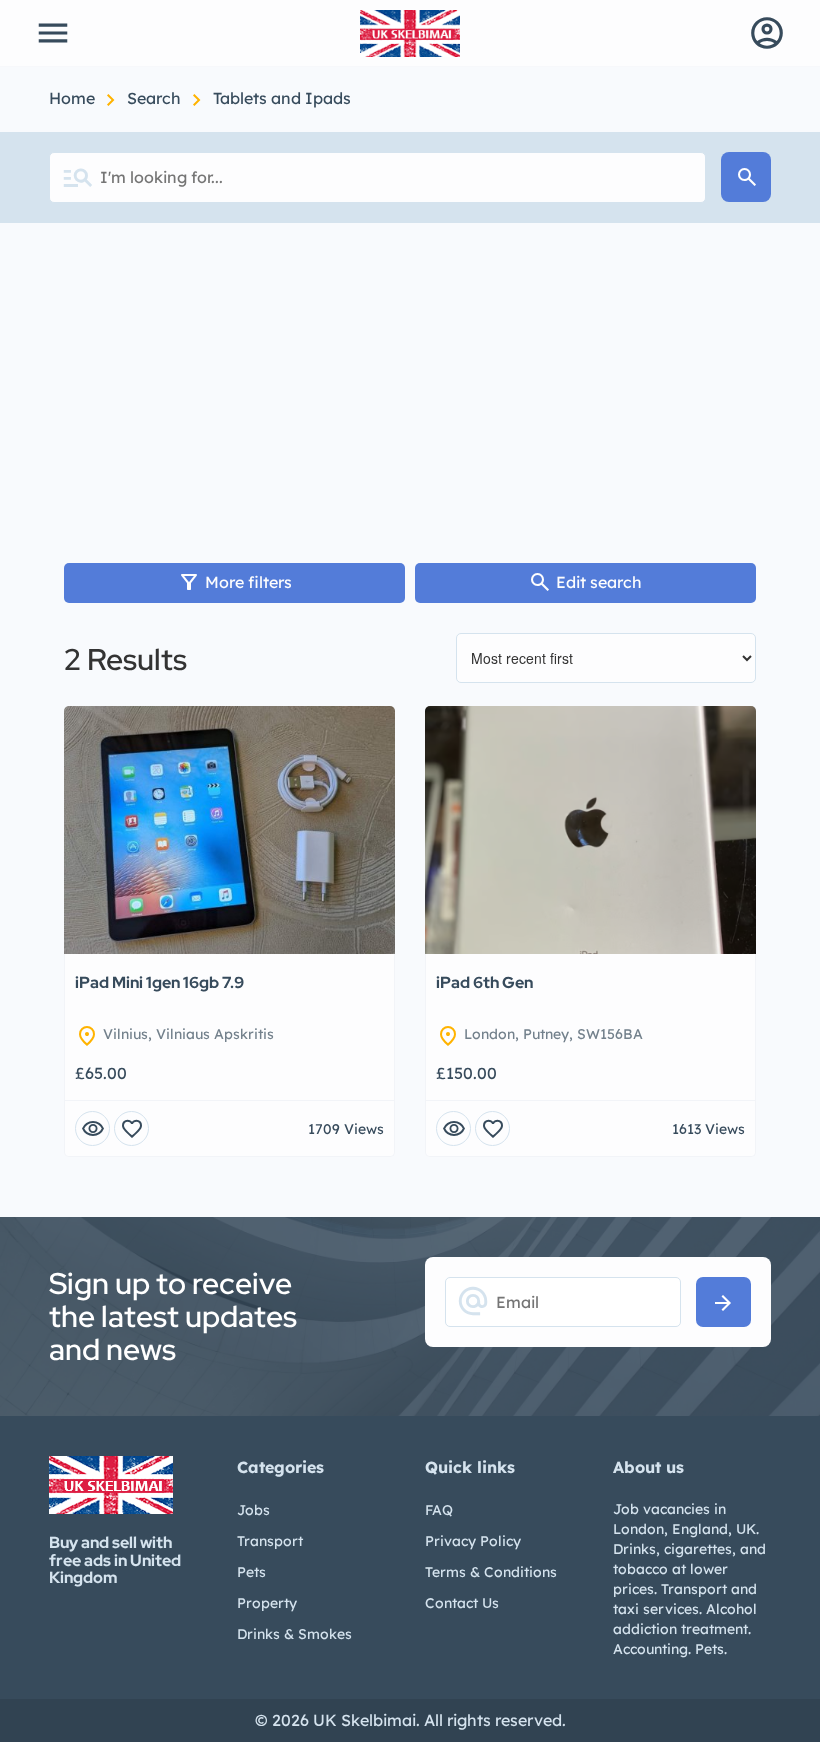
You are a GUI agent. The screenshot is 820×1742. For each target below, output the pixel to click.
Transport (270, 1541)
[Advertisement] (410, 373)
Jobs (253, 1510)
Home (74, 98)
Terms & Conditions (491, 1572)
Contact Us (462, 1603)
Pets (251, 1572)
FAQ (439, 1510)
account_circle (767, 33)
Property (267, 1603)
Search (156, 98)
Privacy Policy (473, 1541)
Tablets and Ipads (282, 98)
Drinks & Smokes (294, 1634)
